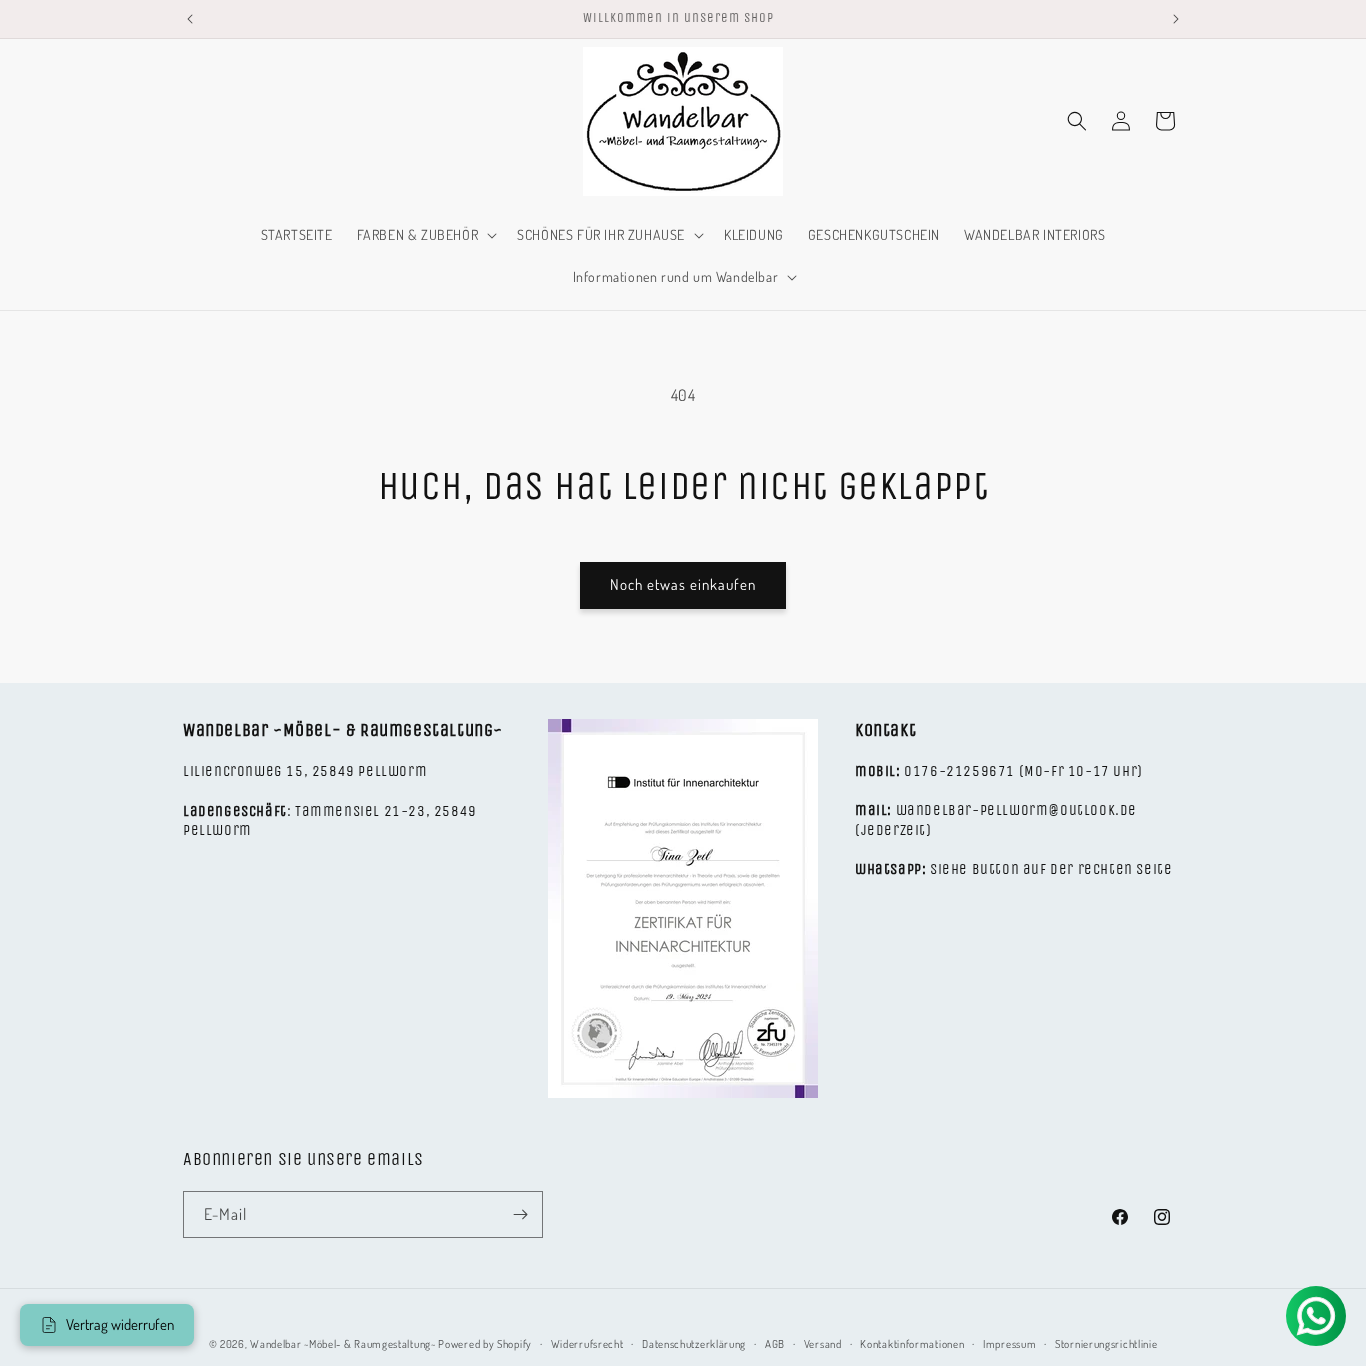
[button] (425, 235)
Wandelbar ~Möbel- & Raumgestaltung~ (343, 1344)
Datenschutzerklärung (694, 1344)
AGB (775, 1344)
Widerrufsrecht (587, 1344)
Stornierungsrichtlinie (1106, 1344)
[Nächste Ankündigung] (1176, 19)
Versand (823, 1344)
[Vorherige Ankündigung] (190, 19)
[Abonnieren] (520, 1214)
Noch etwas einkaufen (683, 584)
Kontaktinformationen (912, 1344)
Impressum (1009, 1344)
